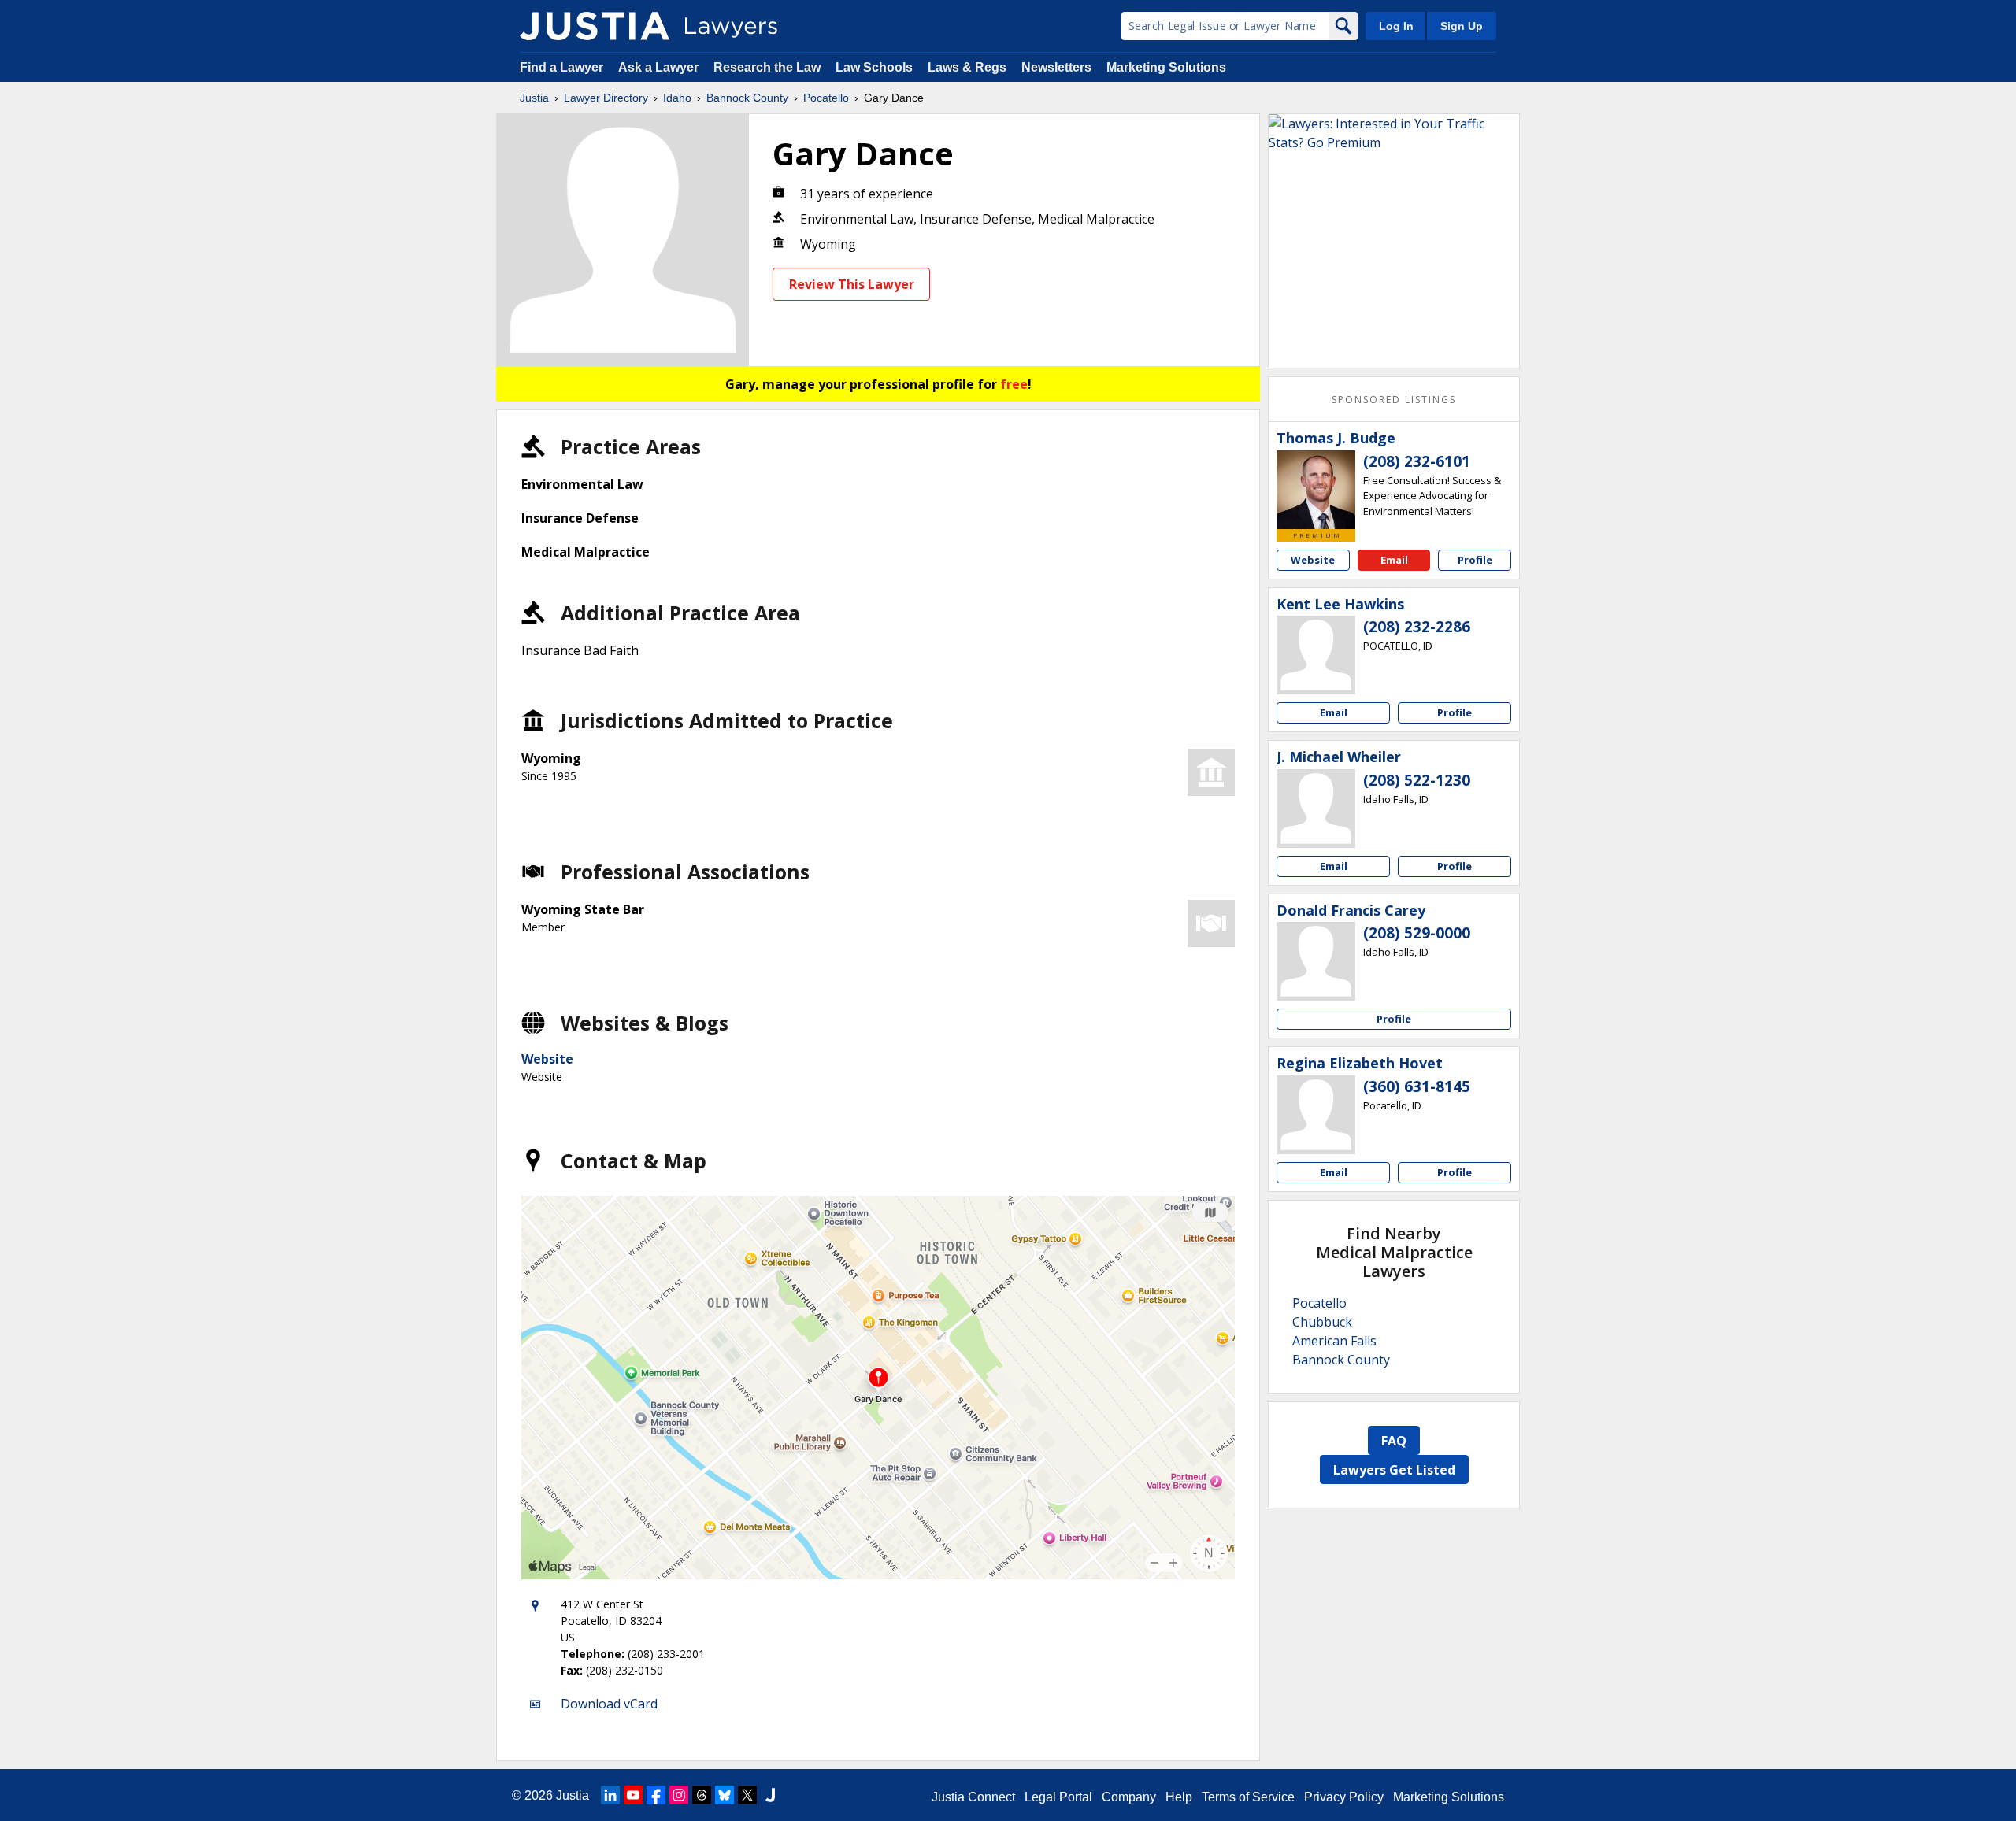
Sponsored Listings (1394, 400)
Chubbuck (1322, 1322)
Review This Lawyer (852, 284)
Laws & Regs (967, 67)
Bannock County (747, 98)
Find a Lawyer (561, 67)
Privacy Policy (1344, 1797)
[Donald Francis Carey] (1316, 961)
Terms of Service (1248, 1797)
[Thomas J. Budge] (1316, 490)
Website (547, 1059)
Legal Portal (1058, 1797)
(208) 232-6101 (1417, 461)
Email (1394, 560)
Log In (1396, 26)
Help (1179, 1797)
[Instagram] (679, 1795)
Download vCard (609, 1704)
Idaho (677, 98)
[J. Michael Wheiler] (1316, 809)
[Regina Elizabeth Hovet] (1316, 1115)
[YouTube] (633, 1795)
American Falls (1334, 1341)
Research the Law (767, 67)
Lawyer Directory (606, 98)
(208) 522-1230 (1417, 780)
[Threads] (702, 1795)
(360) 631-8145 (1417, 1086)
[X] (747, 1795)
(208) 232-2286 (1417, 627)
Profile (1475, 560)
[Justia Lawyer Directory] (595, 26)
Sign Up (1462, 26)
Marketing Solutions (1166, 67)
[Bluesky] (724, 1795)
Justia (534, 98)
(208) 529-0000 (1417, 933)
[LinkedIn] (610, 1795)
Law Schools (874, 67)
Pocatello (826, 98)
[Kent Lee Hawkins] (1316, 655)
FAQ (1394, 1441)
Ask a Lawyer (660, 67)
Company (1129, 1797)
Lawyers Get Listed (1394, 1470)
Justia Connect (973, 1797)
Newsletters (1056, 67)
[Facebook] (656, 1795)
